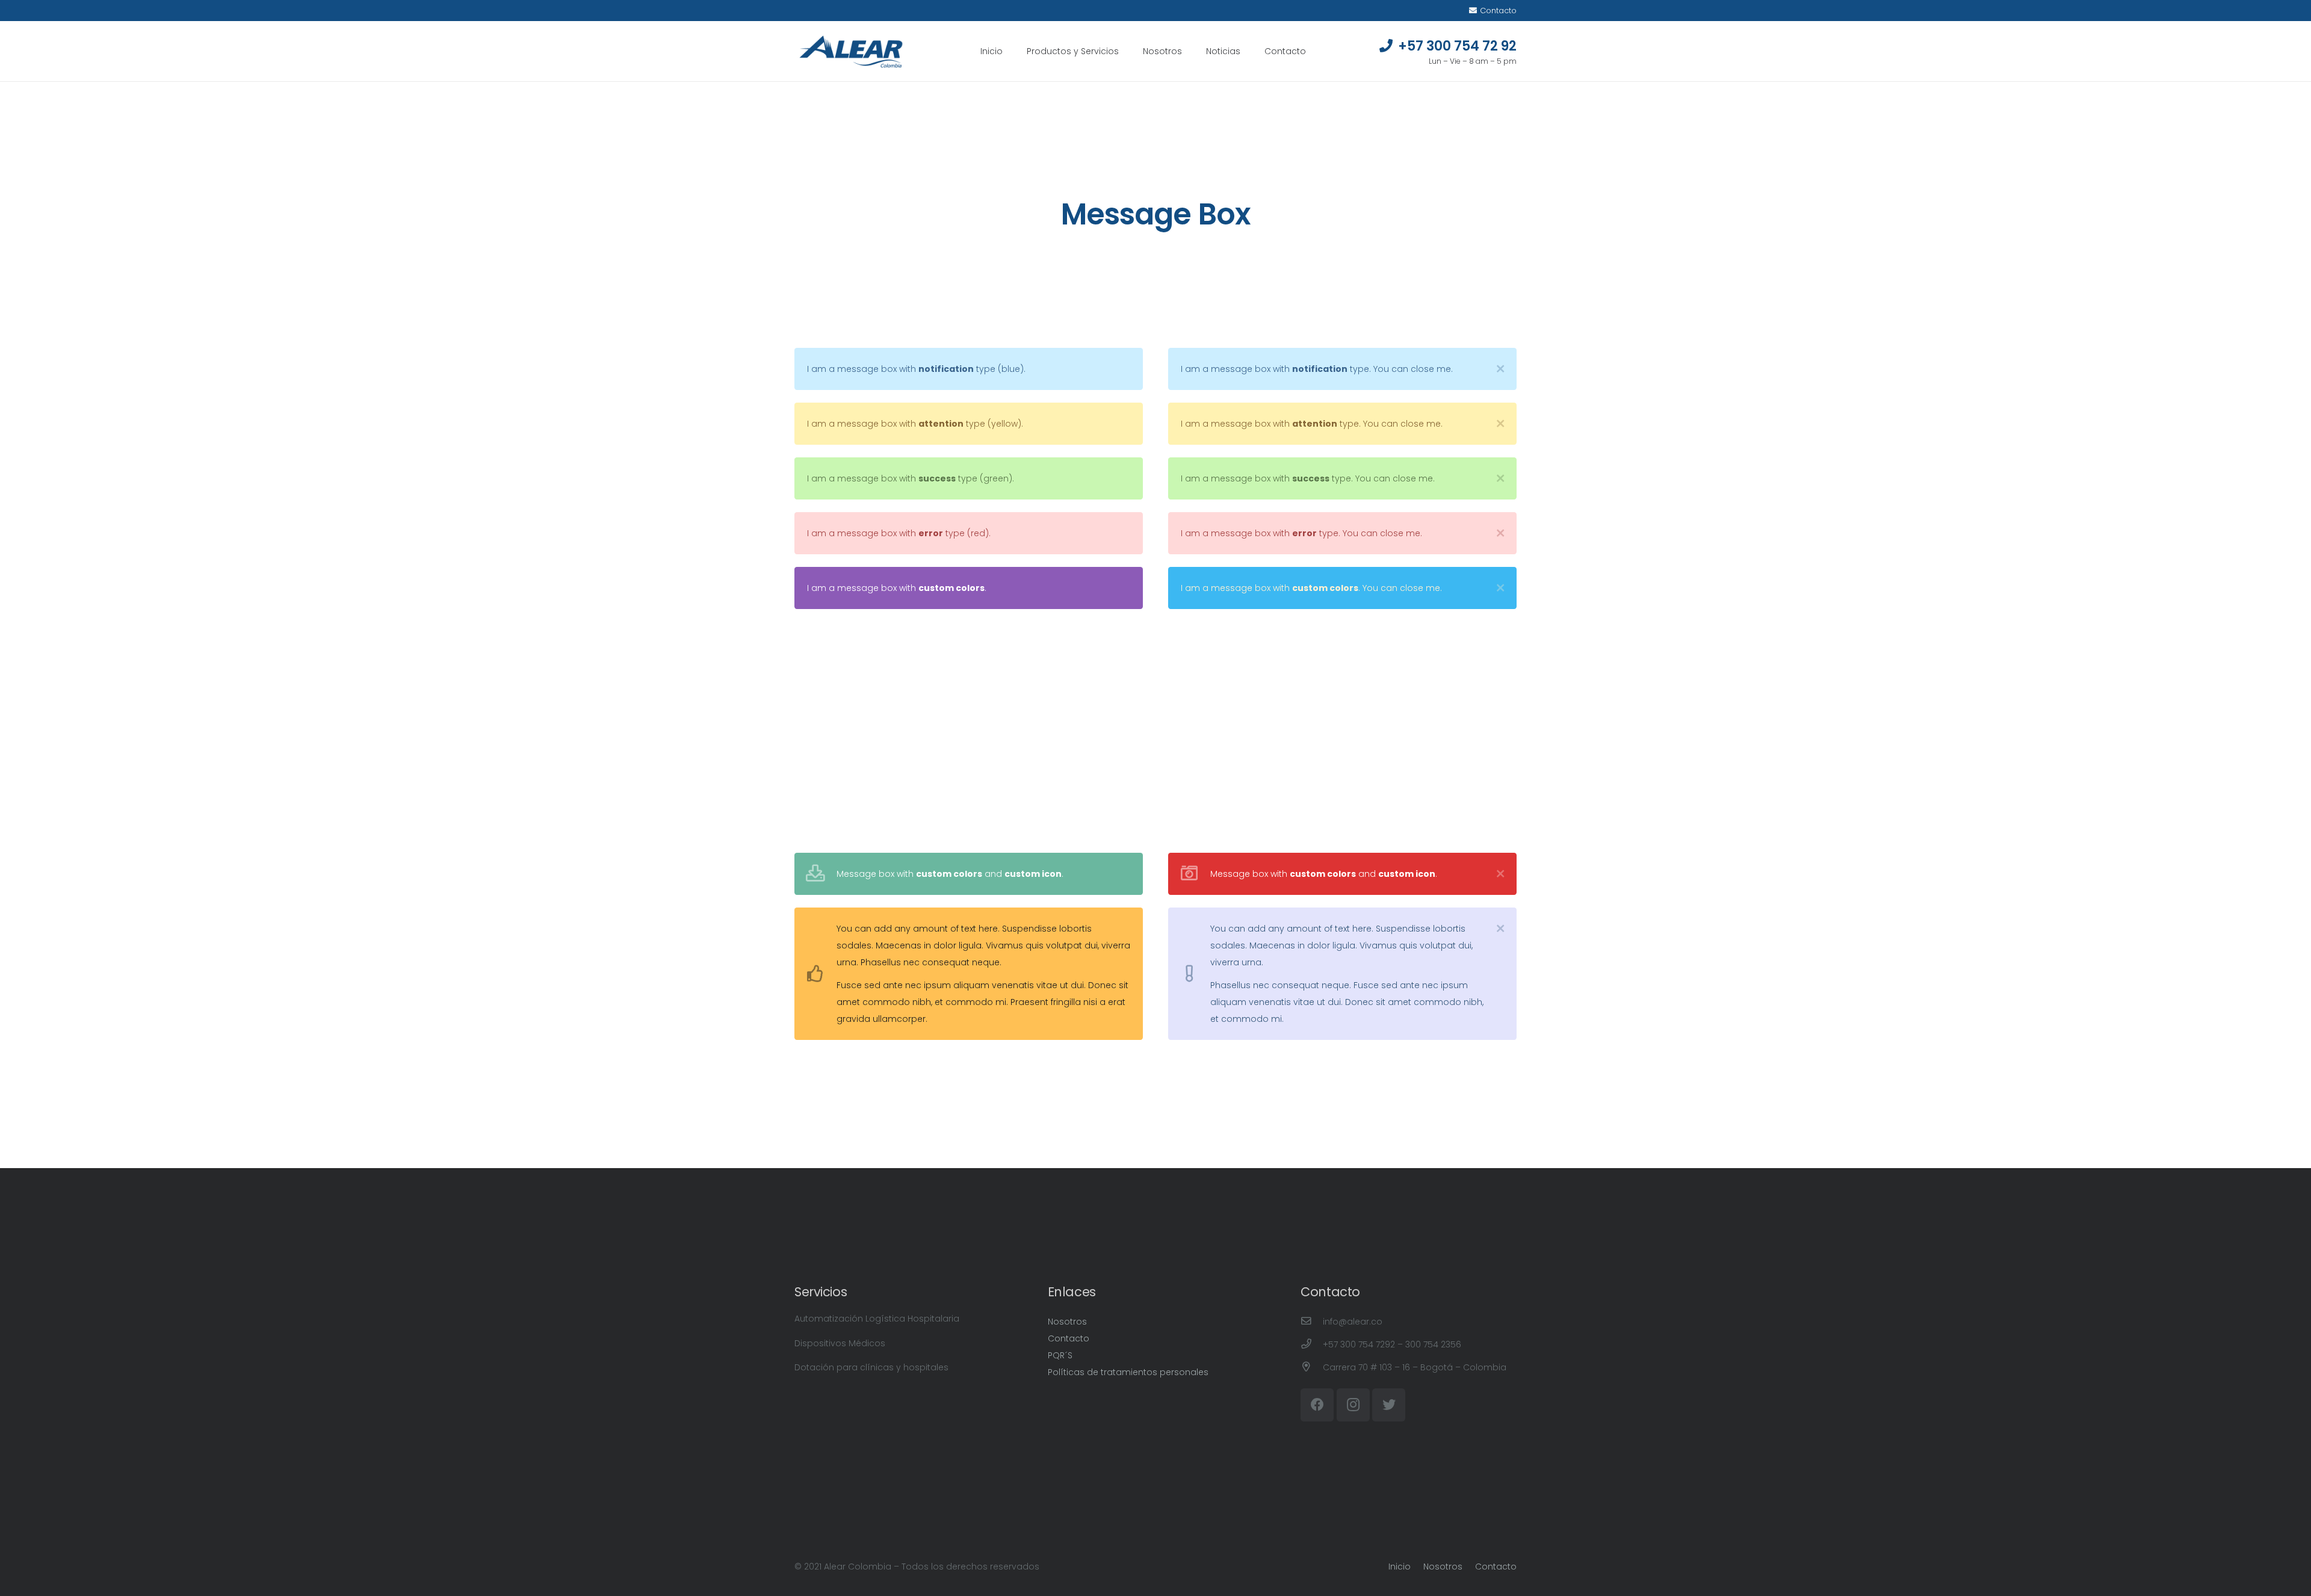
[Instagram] (1353, 1405)
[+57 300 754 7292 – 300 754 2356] (1312, 1344)
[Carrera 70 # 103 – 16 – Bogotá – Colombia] (1312, 1367)
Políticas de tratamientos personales (1128, 1372)
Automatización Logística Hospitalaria (877, 1319)
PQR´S (1060, 1355)
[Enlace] (851, 51)
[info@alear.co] (1312, 1322)
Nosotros (1067, 1322)
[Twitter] (1389, 1405)
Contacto (1069, 1338)
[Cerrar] (1500, 369)
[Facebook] (1317, 1405)
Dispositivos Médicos (840, 1343)
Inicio (1400, 1567)
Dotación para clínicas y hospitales (871, 1367)
